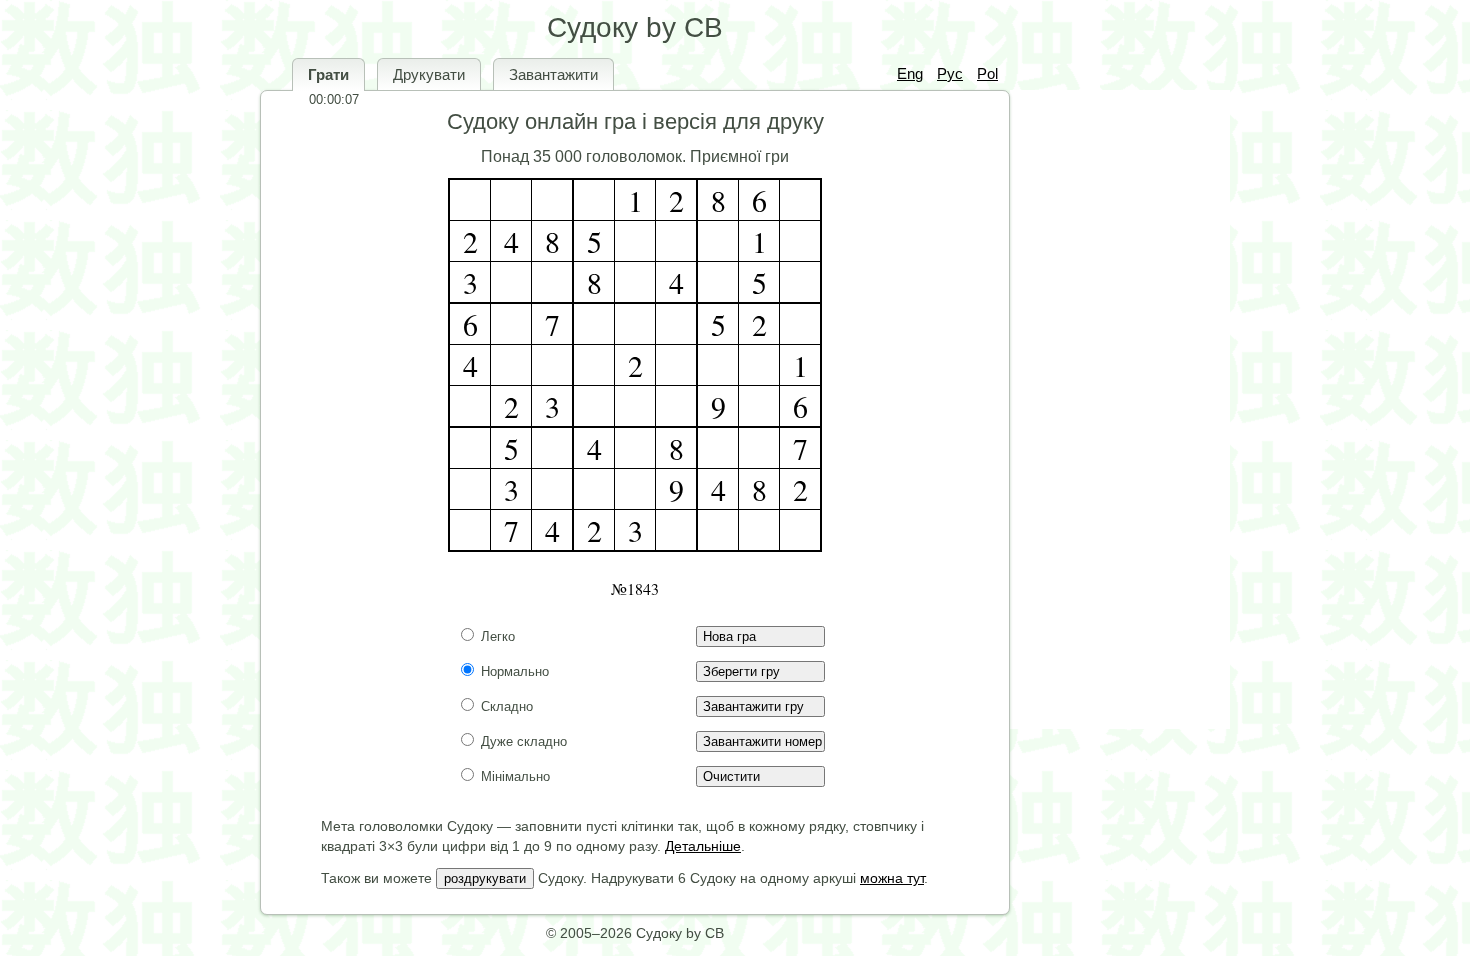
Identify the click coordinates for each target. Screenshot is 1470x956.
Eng (910, 73)
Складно (505, 706)
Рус (950, 73)
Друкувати (429, 74)
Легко (496, 636)
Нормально (513, 671)
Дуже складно (522, 741)
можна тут (892, 878)
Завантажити (553, 74)
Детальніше (703, 846)
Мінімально (513, 776)
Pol (987, 73)
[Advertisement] (1115, 410)
